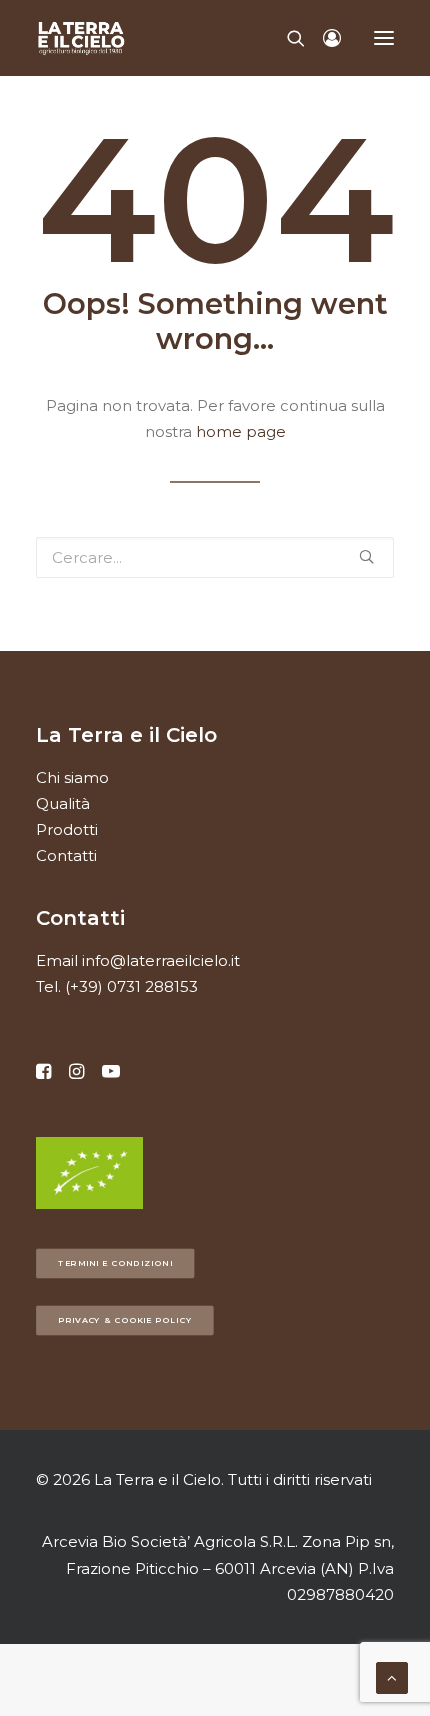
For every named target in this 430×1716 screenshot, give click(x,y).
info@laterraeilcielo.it (161, 960)
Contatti (66, 855)
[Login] (323, 38)
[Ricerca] (287, 38)
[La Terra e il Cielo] (82, 38)
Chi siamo (72, 777)
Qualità (63, 803)
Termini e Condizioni (115, 1263)
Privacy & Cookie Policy (125, 1320)
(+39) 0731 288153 (131, 986)
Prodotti (67, 829)
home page (241, 431)
